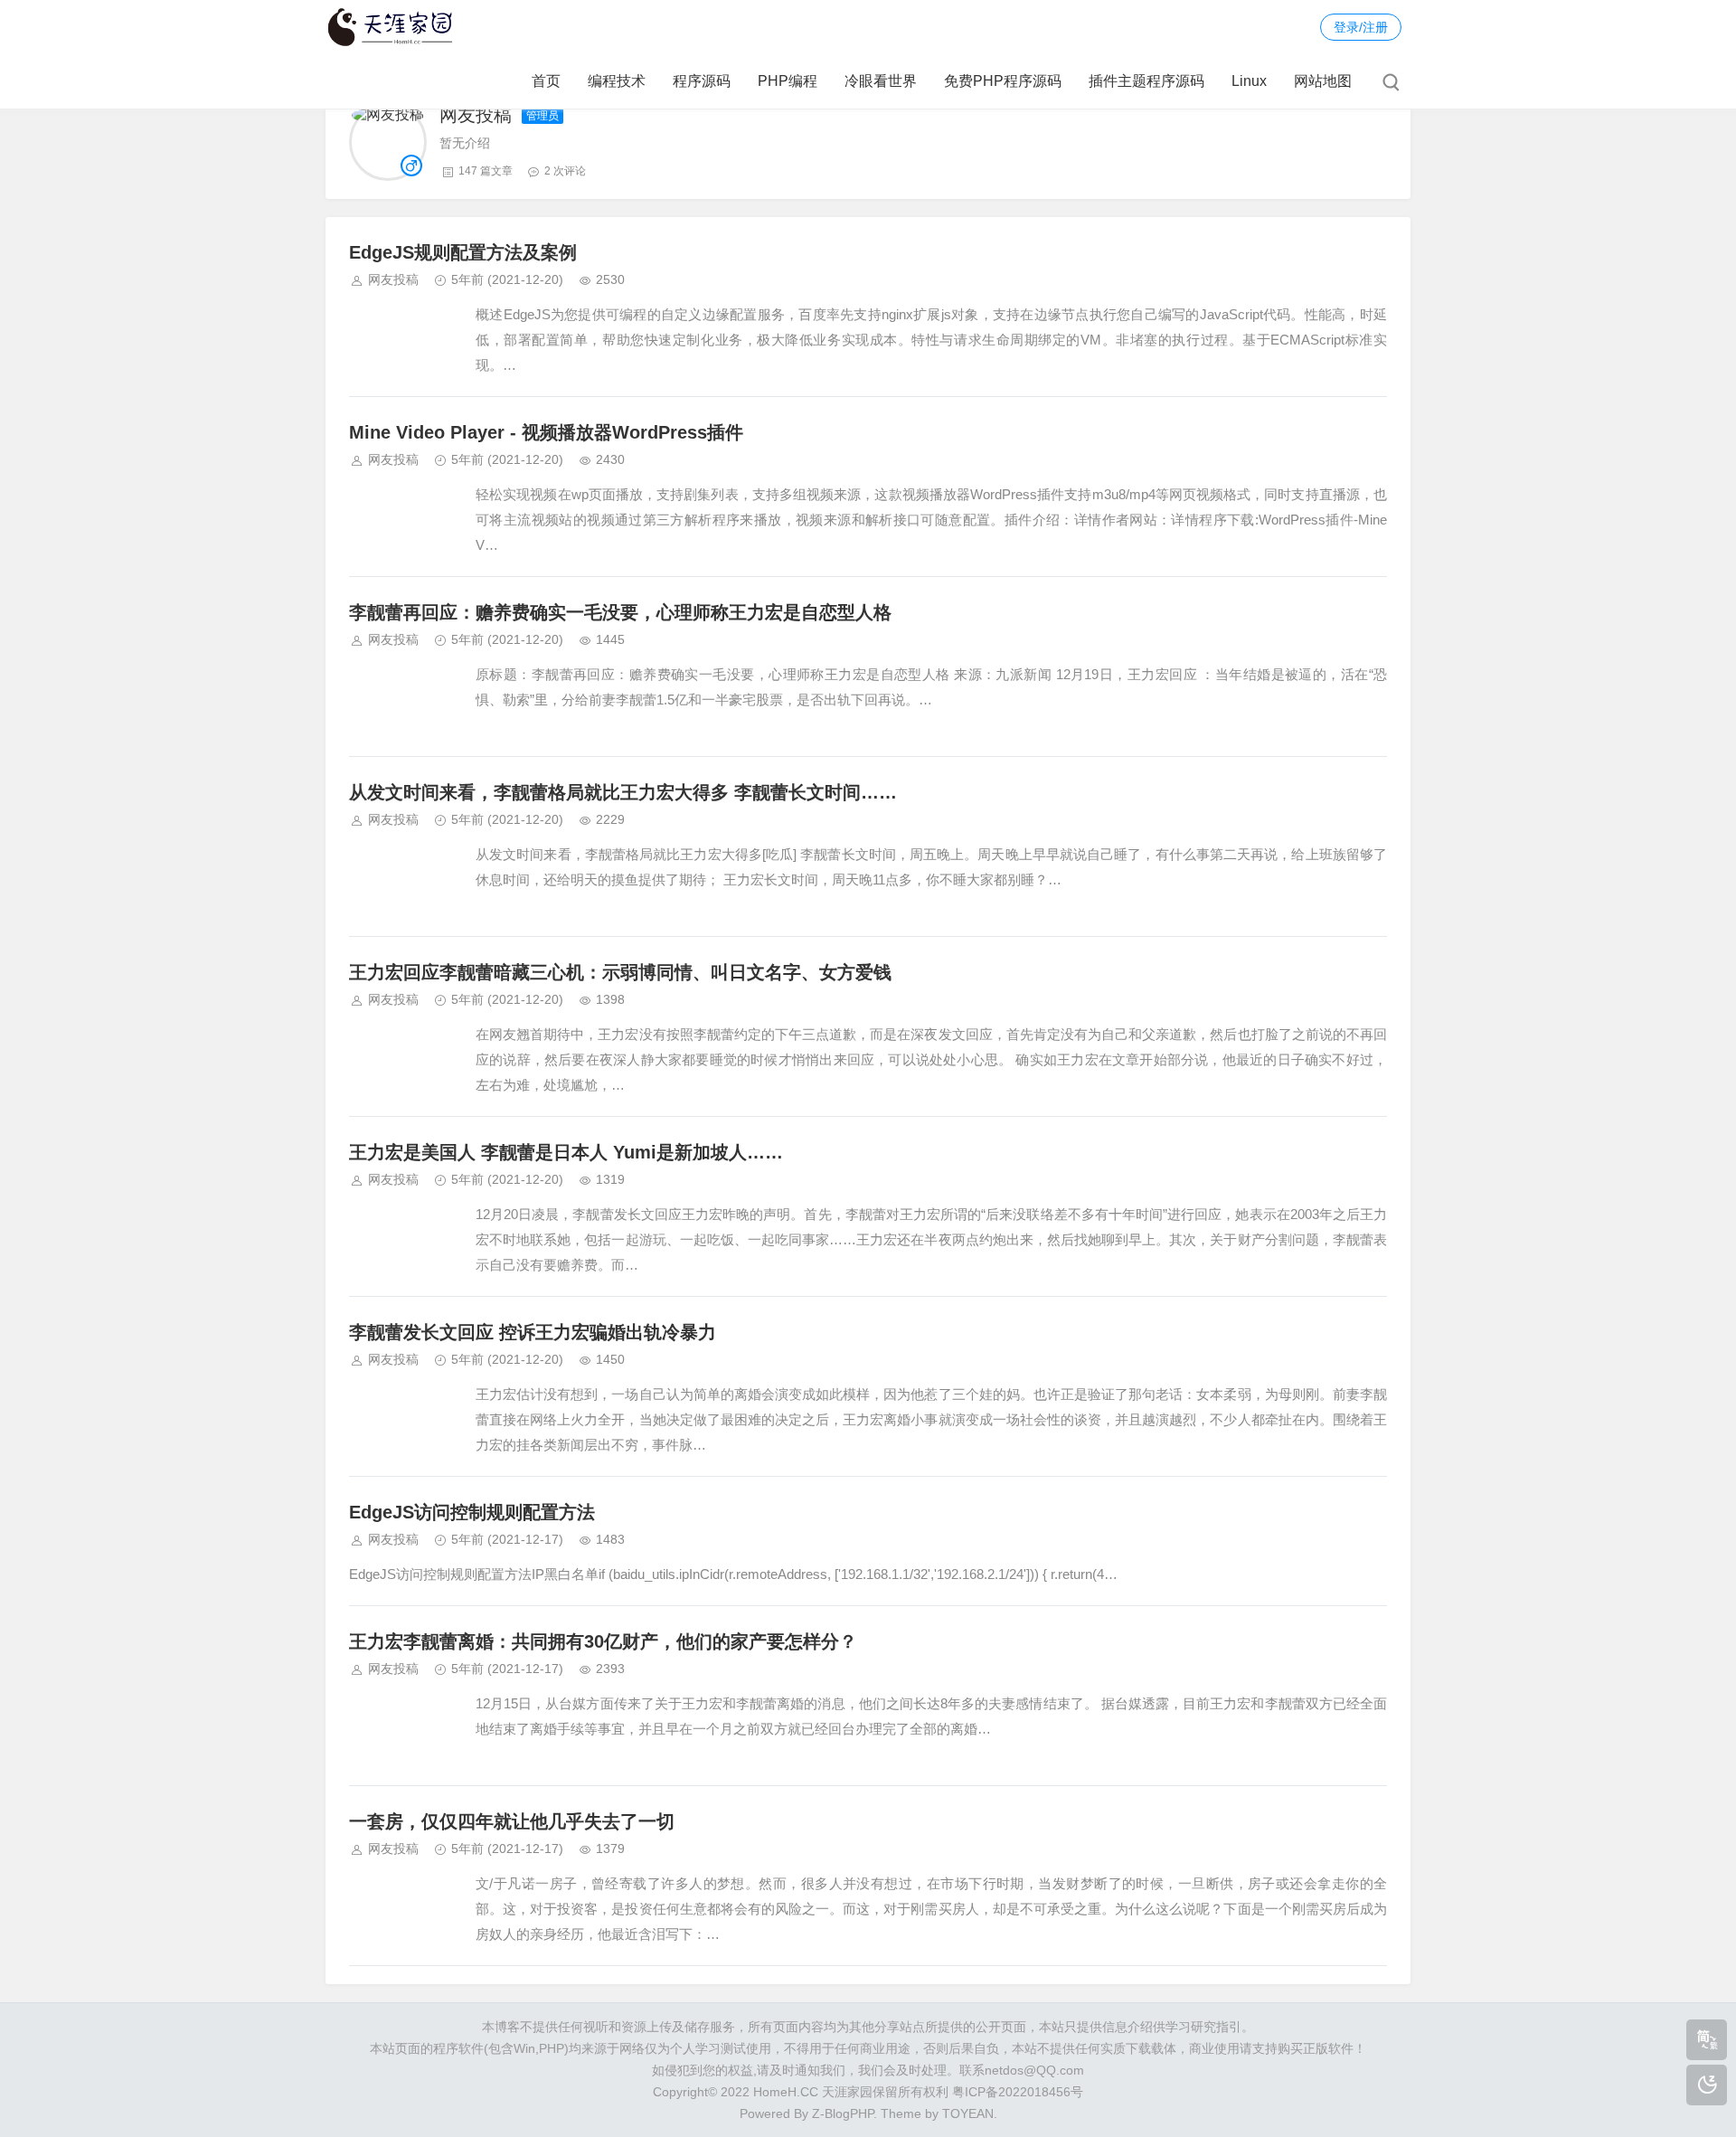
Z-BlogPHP (843, 2113)
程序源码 (702, 81)
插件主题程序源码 (1146, 81)
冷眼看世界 (881, 81)
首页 (546, 81)
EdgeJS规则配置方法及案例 (463, 252)
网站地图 (1323, 81)
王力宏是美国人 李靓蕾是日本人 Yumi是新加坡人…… (566, 1152)
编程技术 (617, 81)
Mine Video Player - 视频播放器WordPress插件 (546, 432)
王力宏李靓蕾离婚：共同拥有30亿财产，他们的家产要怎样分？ (603, 1641)
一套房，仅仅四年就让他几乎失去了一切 (512, 1821)
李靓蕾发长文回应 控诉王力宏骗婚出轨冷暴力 (533, 1332)
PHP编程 (788, 81)
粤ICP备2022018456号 (1018, 2092)
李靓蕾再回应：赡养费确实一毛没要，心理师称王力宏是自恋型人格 (620, 612)
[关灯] (1707, 2085)
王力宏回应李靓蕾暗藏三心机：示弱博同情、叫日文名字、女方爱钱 (620, 972)
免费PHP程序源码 (1003, 81)
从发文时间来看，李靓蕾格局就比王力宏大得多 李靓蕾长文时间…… (623, 792)
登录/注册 (1361, 27)
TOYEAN (968, 2113)
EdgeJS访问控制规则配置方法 (472, 1512)
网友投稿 (393, 279)
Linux (1249, 81)
